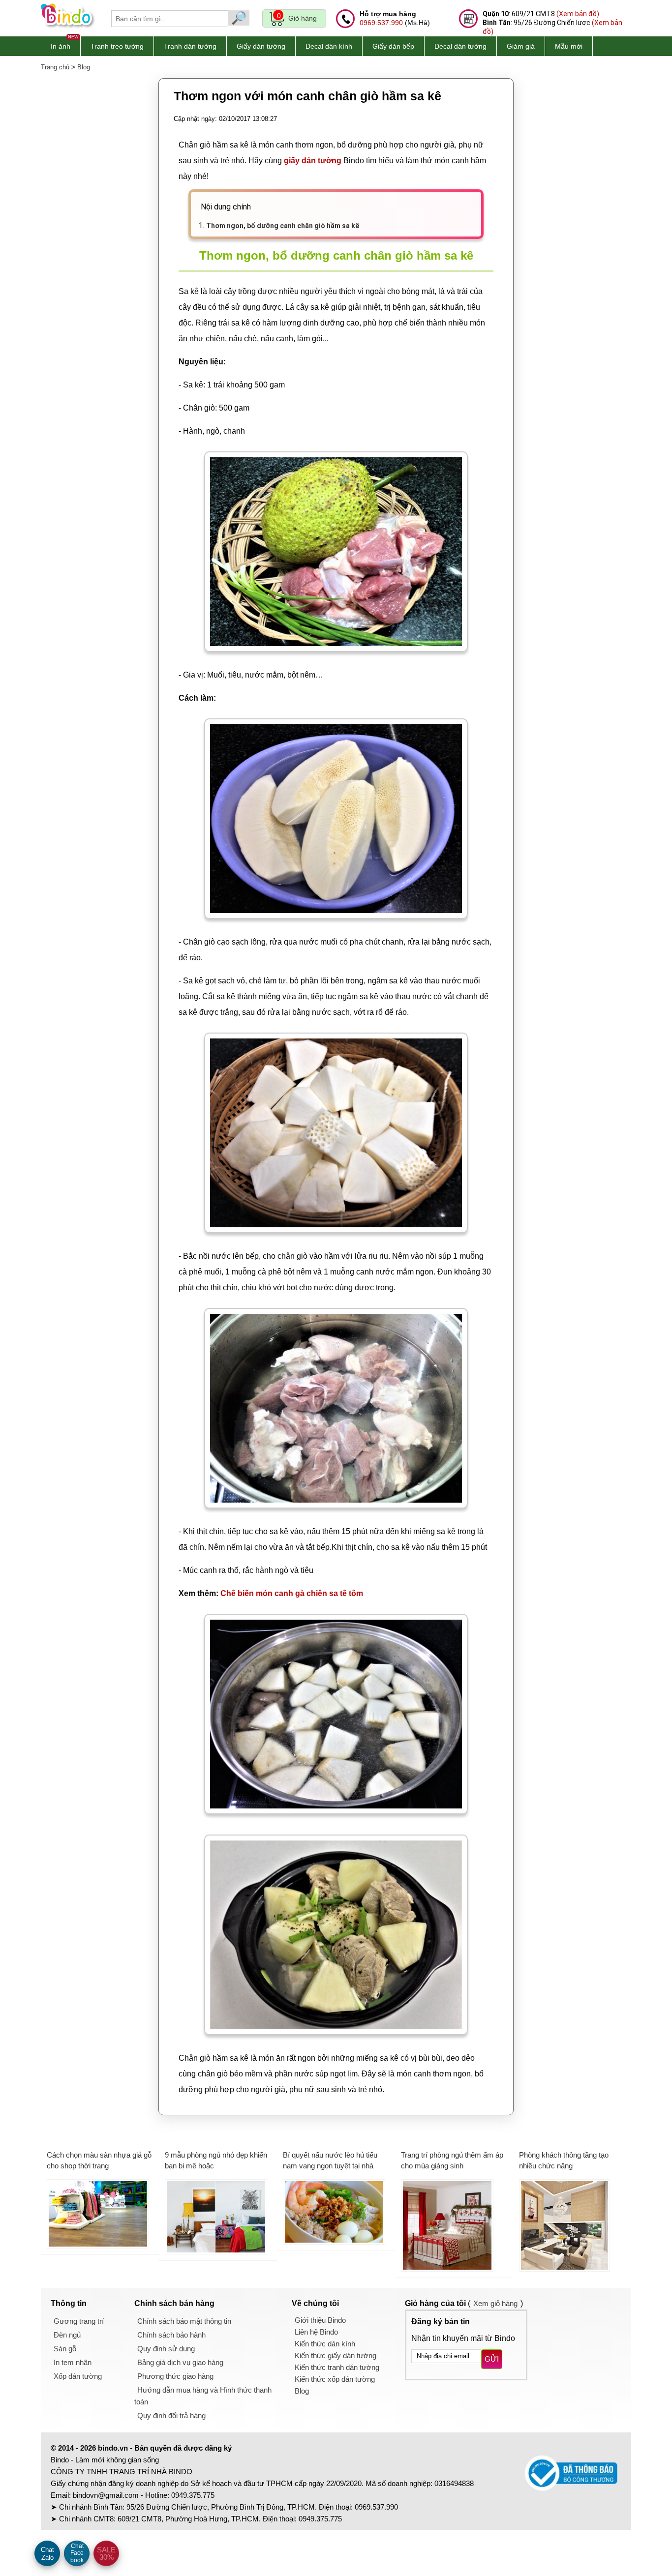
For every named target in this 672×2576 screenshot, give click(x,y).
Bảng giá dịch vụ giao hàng (180, 2362)
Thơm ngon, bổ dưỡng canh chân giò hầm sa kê (283, 226)
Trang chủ (55, 67)
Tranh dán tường (190, 46)
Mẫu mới (569, 46)
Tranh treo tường (117, 46)
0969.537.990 (381, 23)
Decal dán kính (329, 46)
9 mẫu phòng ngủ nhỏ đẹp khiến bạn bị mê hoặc (216, 2161)
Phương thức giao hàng (175, 2376)
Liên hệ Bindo (316, 2332)
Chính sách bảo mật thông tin (184, 2321)
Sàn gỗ (65, 2349)
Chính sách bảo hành (171, 2335)
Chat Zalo (47, 2554)
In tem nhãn (73, 2362)
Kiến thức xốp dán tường (335, 2379)
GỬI (492, 2359)
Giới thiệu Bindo (320, 2320)
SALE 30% (106, 2553)
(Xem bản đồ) (578, 14)
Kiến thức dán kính (325, 2344)
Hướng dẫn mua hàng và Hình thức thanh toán (203, 2396)
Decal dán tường (460, 46)
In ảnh (61, 46)
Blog (84, 67)
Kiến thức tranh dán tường (337, 2367)
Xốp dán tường (78, 2376)
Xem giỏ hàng (495, 2303)
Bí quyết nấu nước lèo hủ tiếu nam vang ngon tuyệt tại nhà (330, 2161)
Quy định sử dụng (166, 2349)
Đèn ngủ (67, 2335)
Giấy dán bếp (393, 46)
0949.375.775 (193, 2495)
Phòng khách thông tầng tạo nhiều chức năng (564, 2161)
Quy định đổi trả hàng (171, 2415)
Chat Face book (77, 2553)
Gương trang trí (79, 2321)
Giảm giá (521, 46)
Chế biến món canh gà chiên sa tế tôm (292, 1593)
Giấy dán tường (261, 46)
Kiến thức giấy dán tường (336, 2355)
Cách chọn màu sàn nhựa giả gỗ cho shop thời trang (99, 2161)
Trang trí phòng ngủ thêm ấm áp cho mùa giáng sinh (452, 2161)
